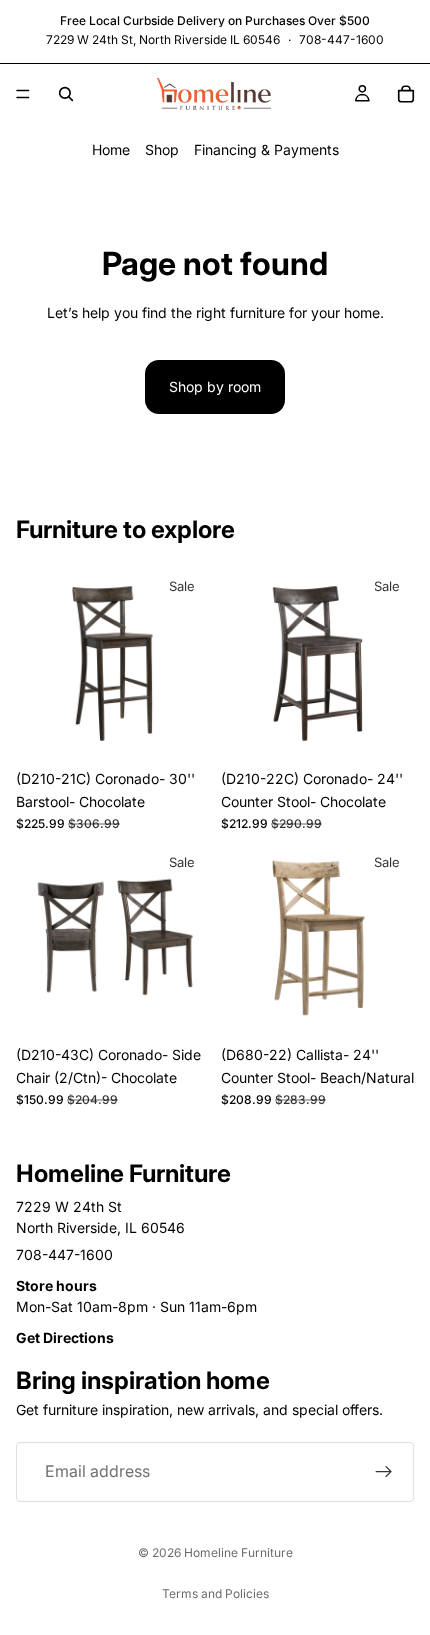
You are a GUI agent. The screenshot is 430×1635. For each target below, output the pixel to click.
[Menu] (23, 94)
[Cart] (406, 94)
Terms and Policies (215, 1593)
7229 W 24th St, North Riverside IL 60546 (163, 39)
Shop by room (215, 386)
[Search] (66, 94)
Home (111, 149)
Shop (162, 149)
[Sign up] (384, 1472)
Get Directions (65, 1337)
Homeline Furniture (238, 1552)
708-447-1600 (341, 39)
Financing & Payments (266, 149)
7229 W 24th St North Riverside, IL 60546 (100, 1217)
